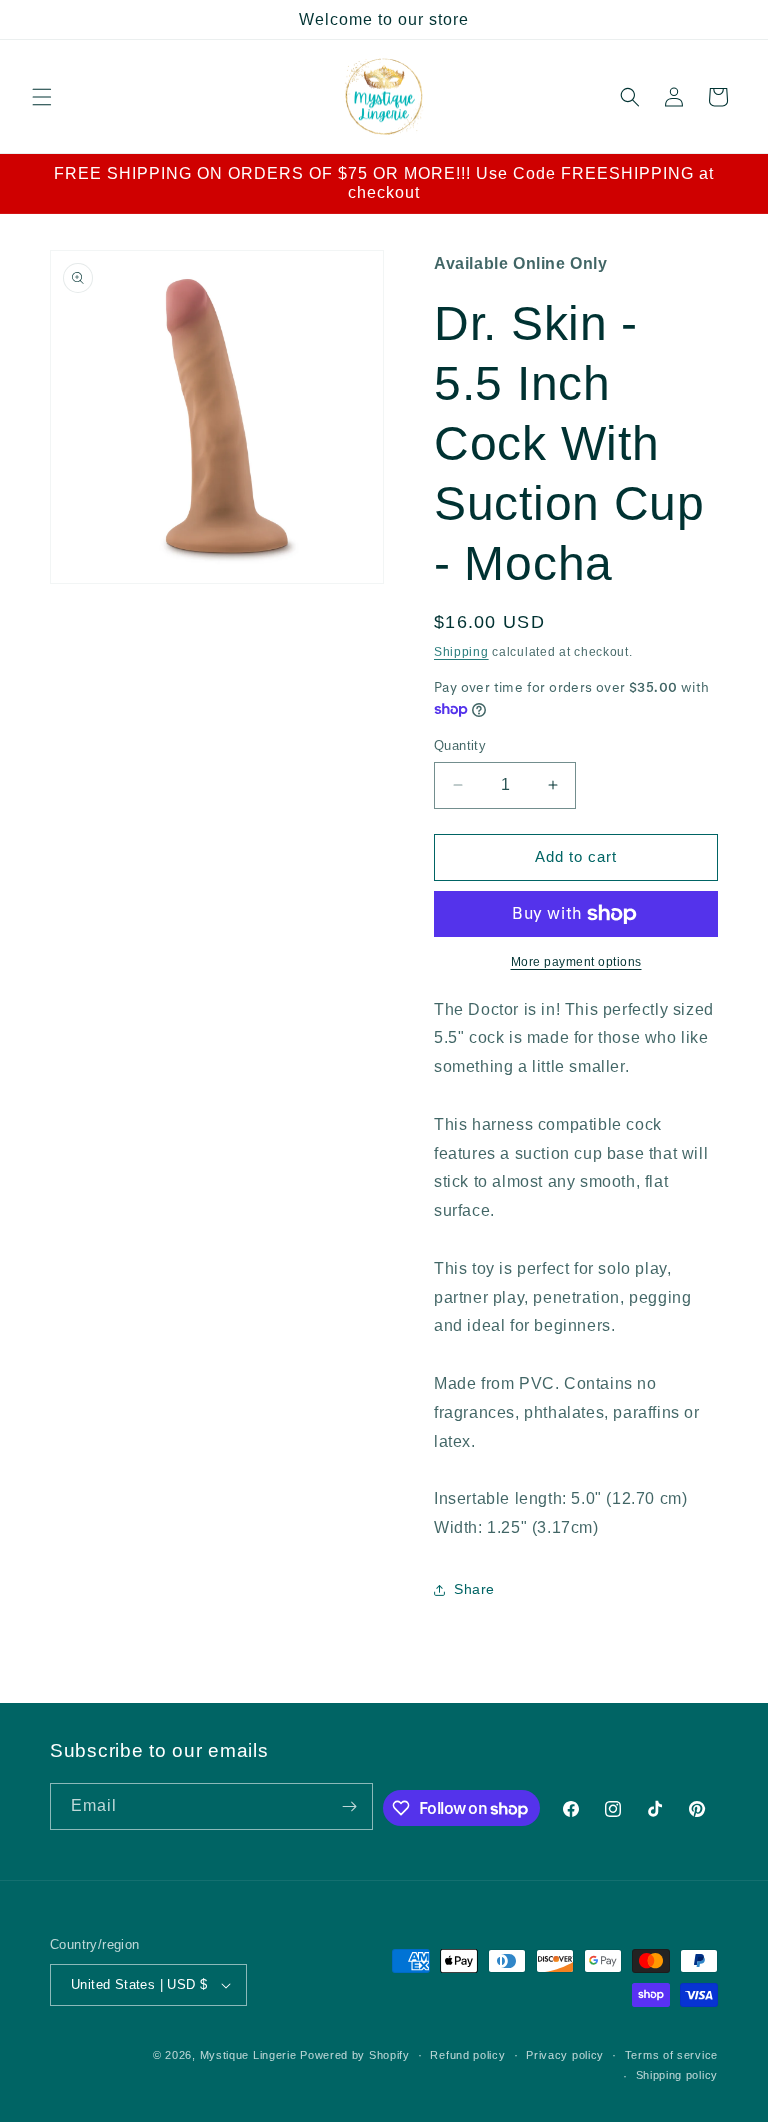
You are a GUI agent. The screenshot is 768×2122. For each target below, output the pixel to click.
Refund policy (467, 2055)
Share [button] (474, 1589)
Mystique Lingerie (248, 2055)
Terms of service (671, 2055)
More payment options (576, 962)
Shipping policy (677, 2075)
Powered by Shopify (355, 2055)
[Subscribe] (350, 1806)
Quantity (460, 745)
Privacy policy (565, 2055)
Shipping (461, 652)
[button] (42, 97)
